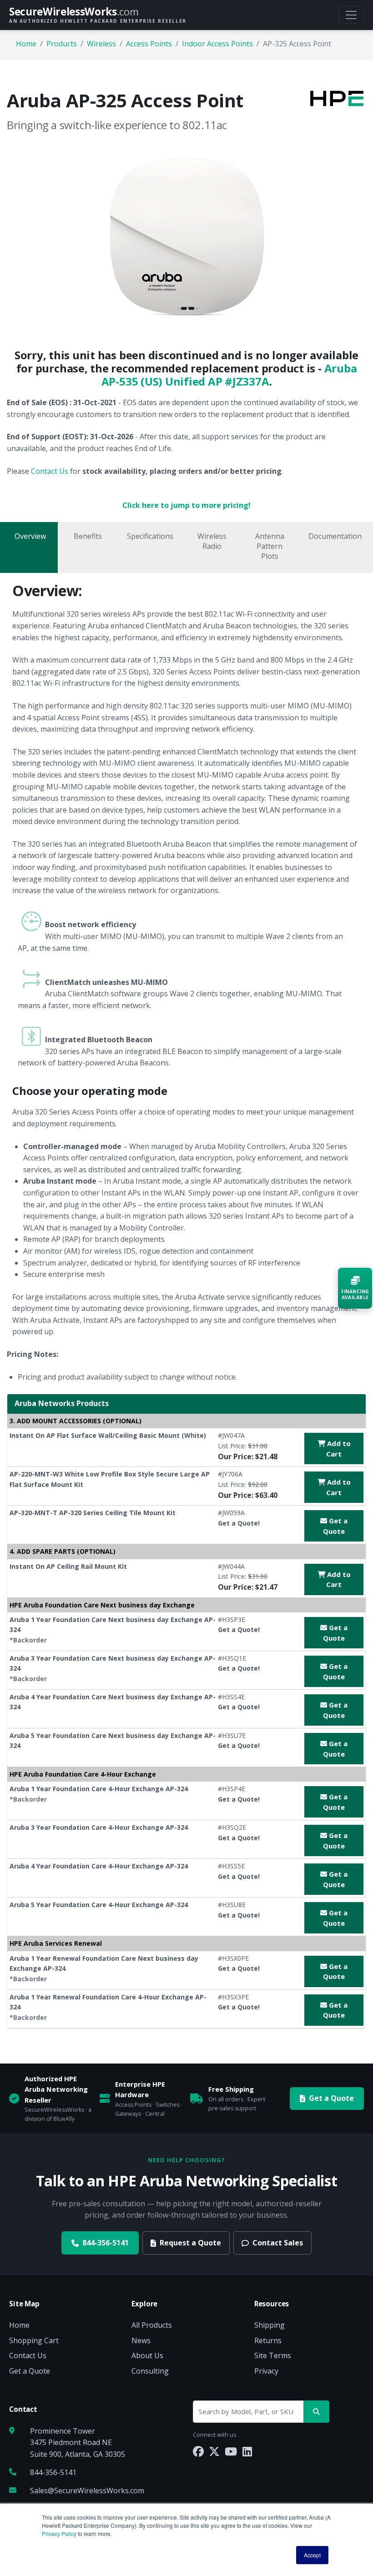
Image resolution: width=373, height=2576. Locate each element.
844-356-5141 (106, 2243)
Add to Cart (338, 1449)
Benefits (88, 536)
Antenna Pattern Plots (270, 546)
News (141, 2340)
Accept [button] (312, 2555)
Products (62, 44)
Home (26, 44)
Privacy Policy (59, 2533)
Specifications (150, 536)
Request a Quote (190, 2243)
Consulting (150, 2371)
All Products (152, 2325)
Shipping (270, 2325)
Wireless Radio (212, 541)
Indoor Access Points (217, 44)
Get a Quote (335, 1526)
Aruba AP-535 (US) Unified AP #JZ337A (229, 375)
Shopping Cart (34, 2340)
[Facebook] (198, 2451)
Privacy (266, 2371)
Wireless (101, 44)
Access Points (149, 44)
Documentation (335, 536)
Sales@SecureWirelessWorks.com (87, 2491)
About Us (147, 2355)
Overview (30, 536)
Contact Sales (278, 2243)
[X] (214, 2451)
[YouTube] (231, 2451)
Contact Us (50, 471)
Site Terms (273, 2355)
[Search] (316, 2412)
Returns (268, 2340)
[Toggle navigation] (351, 15)
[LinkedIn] (247, 2451)
